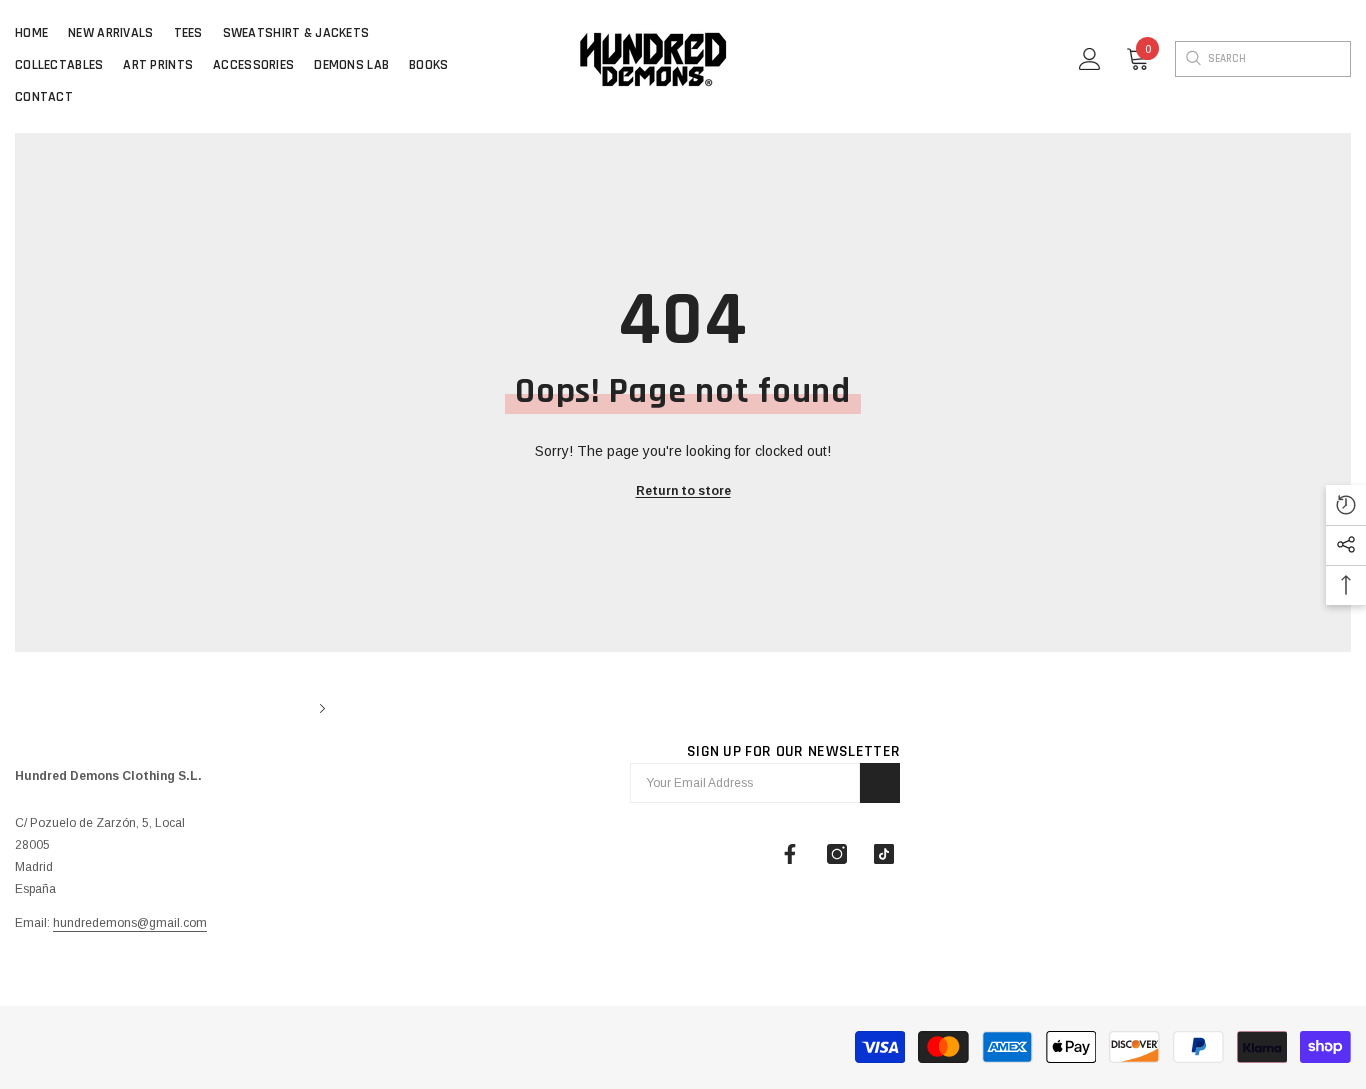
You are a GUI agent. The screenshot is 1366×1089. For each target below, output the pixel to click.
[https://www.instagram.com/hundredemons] (837, 854)
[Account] (1090, 59)
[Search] (1192, 59)
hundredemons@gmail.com (130, 923)
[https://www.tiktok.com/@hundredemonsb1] (884, 854)
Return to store (683, 491)
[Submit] (880, 783)
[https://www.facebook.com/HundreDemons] (790, 854)
